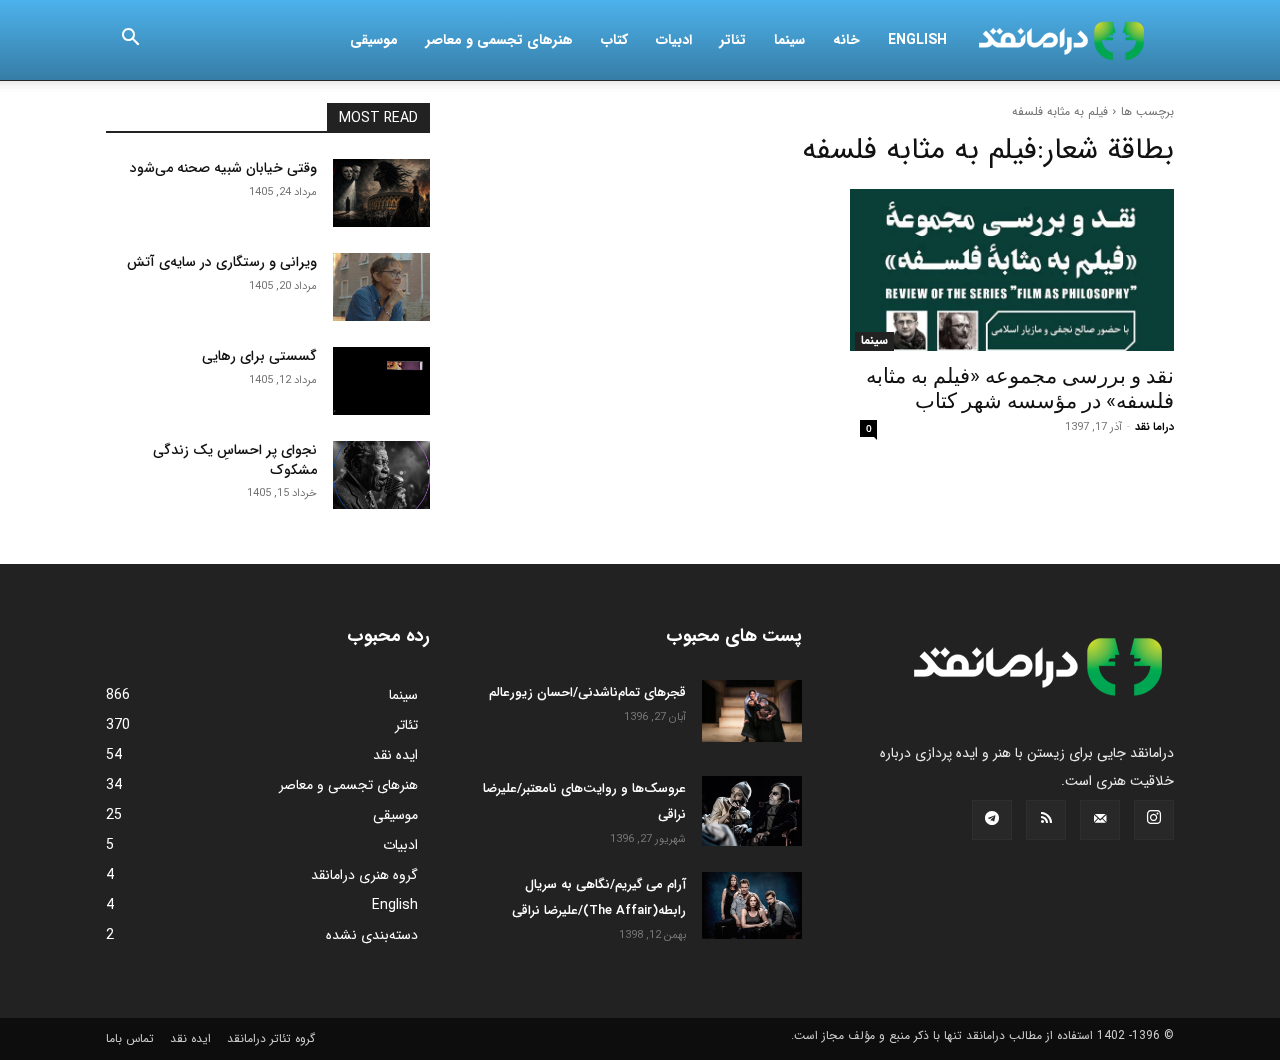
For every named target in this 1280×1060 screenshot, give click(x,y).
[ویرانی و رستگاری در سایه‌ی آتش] (381, 287)
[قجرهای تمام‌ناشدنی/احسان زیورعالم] (752, 711)
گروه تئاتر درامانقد (271, 1038)
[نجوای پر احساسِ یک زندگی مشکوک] (381, 475)
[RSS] (1046, 820)
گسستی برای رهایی (259, 356)
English (917, 40)
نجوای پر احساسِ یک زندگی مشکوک (235, 460)
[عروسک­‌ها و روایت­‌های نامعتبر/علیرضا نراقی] (752, 811)
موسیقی (374, 40)
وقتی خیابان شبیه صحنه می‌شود (223, 168)
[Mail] (1100, 820)
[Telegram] (992, 820)
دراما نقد (1154, 427)
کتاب (614, 40)
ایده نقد (190, 1038)
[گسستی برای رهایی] (381, 381)
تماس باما (130, 1038)
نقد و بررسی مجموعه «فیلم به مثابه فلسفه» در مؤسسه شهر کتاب (1020, 388)
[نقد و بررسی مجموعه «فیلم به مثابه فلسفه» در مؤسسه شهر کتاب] (1012, 270)
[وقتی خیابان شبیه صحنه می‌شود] (381, 193)
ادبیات (674, 40)
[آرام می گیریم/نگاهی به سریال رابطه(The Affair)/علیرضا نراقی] (752, 905)
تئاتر (733, 40)
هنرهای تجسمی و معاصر (499, 40)
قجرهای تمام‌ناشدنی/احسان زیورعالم (587, 692)
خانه (846, 40)
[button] (130, 41)
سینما (789, 40)
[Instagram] (1154, 820)
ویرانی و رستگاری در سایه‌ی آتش (222, 262)
